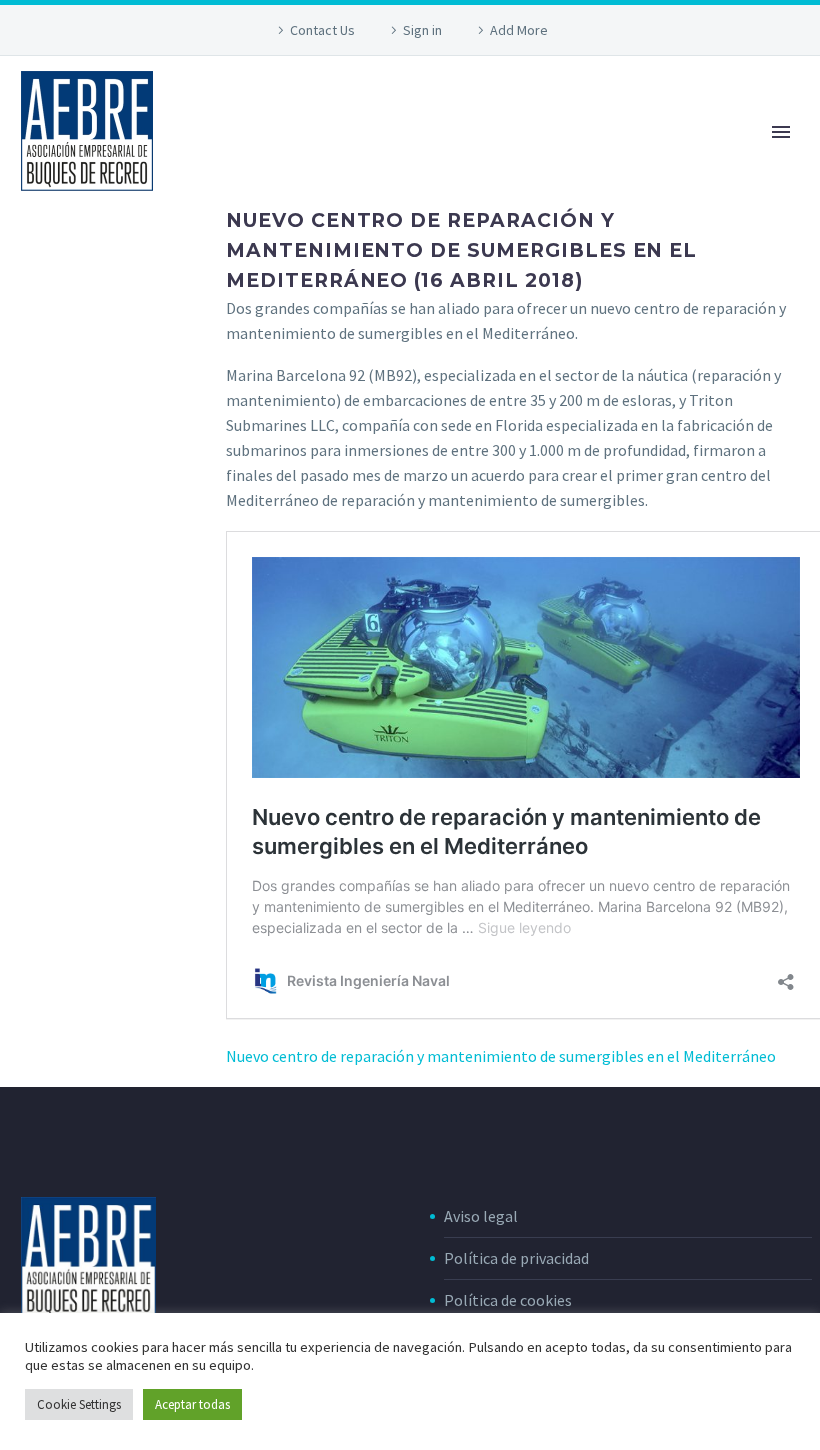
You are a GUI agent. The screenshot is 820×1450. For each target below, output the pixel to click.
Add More (519, 30)
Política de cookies (508, 1300)
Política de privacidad (516, 1258)
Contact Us (322, 30)
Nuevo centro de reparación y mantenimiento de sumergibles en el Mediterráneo (501, 1056)
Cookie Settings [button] (79, 1404)
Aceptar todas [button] (192, 1404)
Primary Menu (781, 132)
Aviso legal (481, 1216)
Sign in (422, 30)
